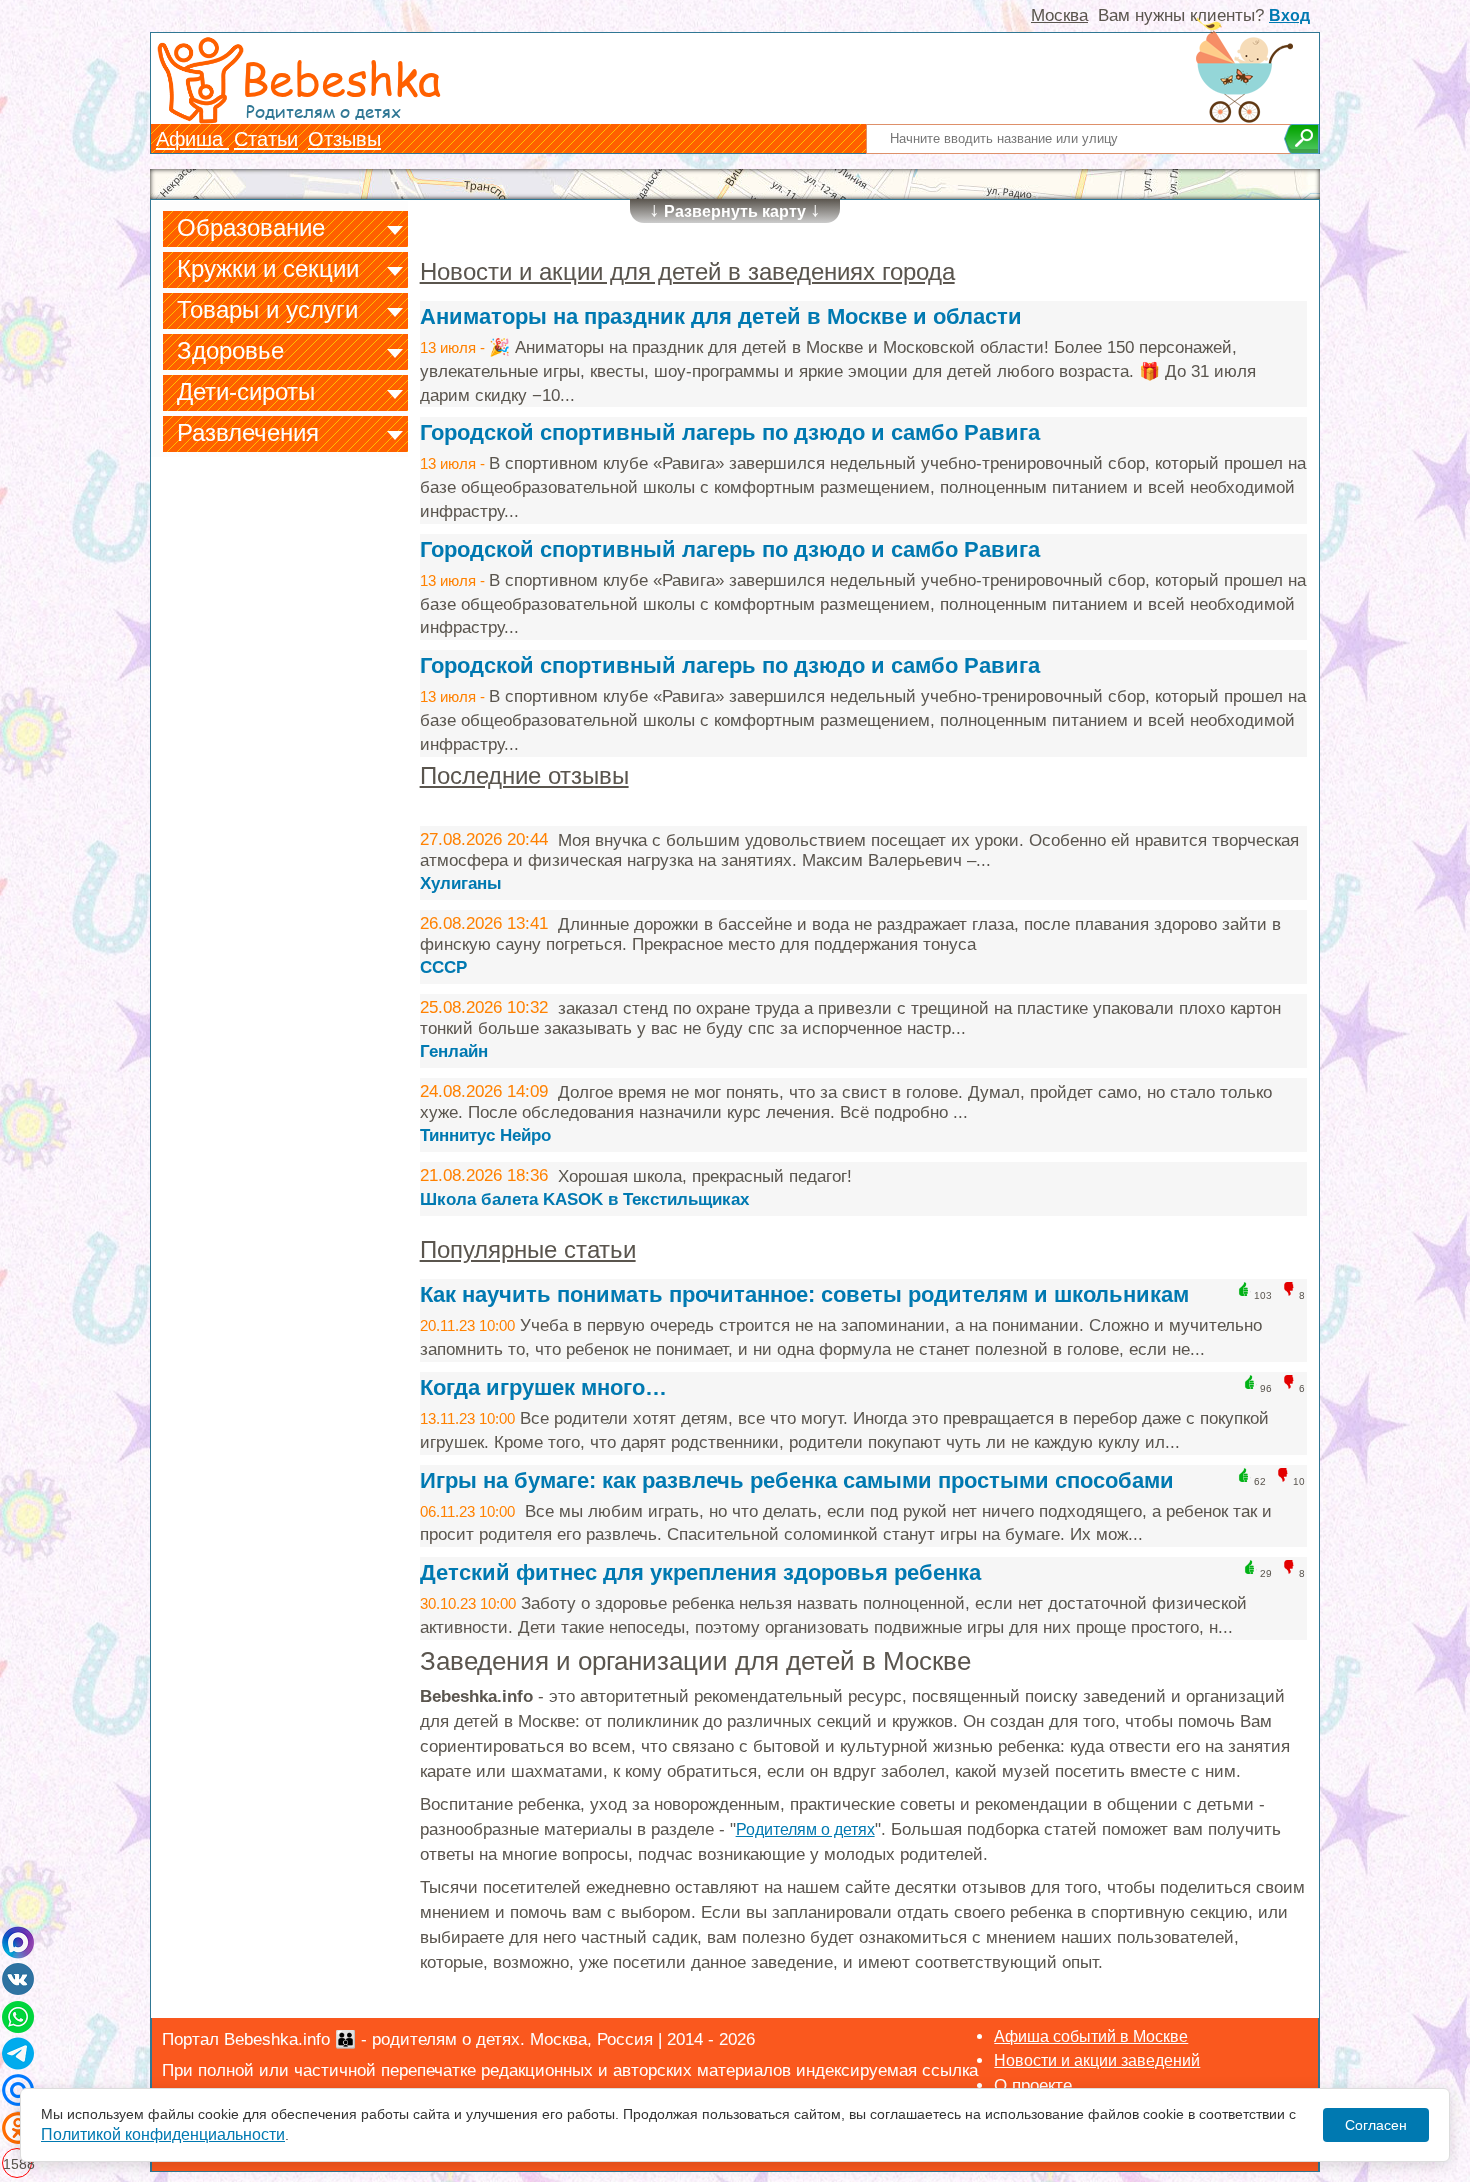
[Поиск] (1301, 139)
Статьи (266, 139)
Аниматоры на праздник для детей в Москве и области (721, 316)
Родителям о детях (805, 1829)
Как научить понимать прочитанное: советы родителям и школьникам (804, 1294)
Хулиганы (461, 883)
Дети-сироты (246, 391)
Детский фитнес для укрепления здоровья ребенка (700, 1572)
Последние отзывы (524, 775)
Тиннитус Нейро (485, 1135)
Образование (251, 227)
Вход (1289, 15)
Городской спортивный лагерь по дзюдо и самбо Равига (730, 432)
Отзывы (344, 139)
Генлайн (454, 1051)
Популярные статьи (528, 1249)
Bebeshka (341, 77)
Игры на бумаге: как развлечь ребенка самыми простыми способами (797, 1480)
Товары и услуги (267, 309)
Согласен (1376, 2125)
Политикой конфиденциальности (163, 2134)
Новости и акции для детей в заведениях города (687, 271)
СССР (443, 967)
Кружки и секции (268, 268)
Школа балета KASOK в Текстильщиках (584, 1199)
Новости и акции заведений (1097, 2060)
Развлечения (248, 432)
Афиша (192, 139)
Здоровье (230, 350)
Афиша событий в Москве (1091, 2036)
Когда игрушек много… (543, 1387)
